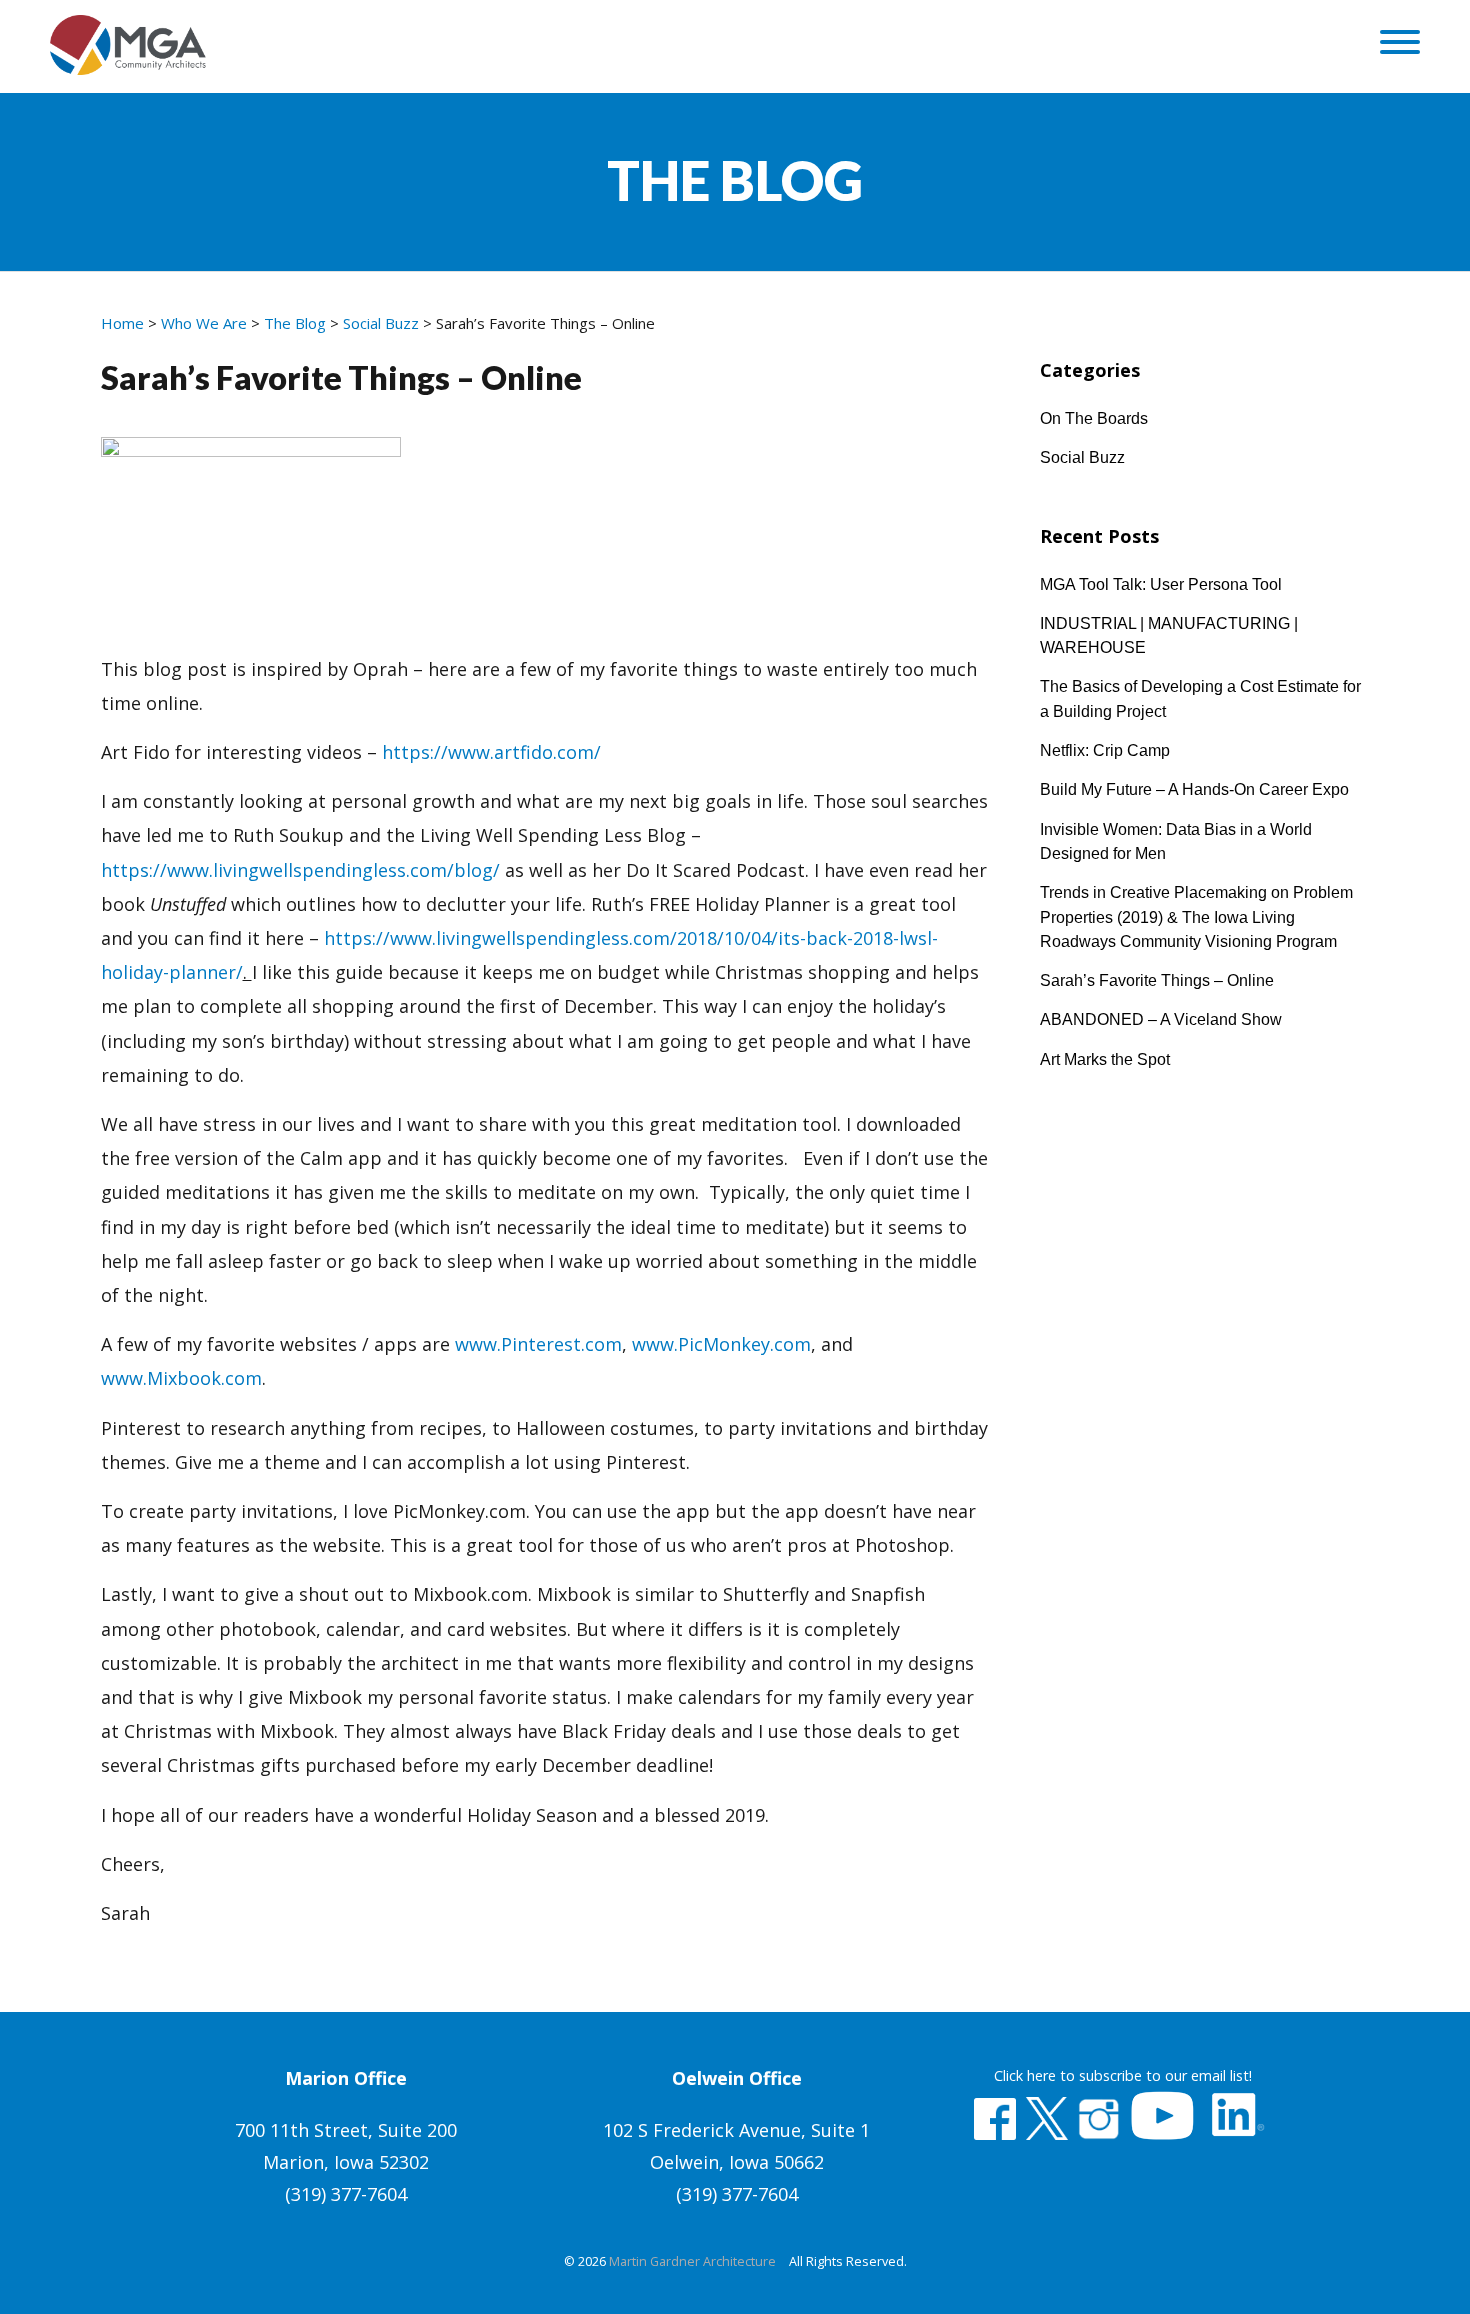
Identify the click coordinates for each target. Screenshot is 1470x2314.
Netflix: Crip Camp (1105, 750)
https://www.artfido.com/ (491, 752)
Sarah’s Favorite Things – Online (1157, 980)
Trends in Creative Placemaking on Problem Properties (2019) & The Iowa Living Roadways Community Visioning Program (1196, 916)
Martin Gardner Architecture (692, 2261)
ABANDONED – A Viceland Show (1161, 1019)
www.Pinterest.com (538, 1344)
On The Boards (1094, 418)
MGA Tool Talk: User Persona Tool (1161, 584)
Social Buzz (1082, 457)
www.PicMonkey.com (721, 1344)
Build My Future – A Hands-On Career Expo (1194, 789)
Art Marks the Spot (1105, 1059)
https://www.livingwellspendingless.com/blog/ (300, 870)
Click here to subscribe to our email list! (1123, 2075)
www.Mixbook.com (181, 1378)
